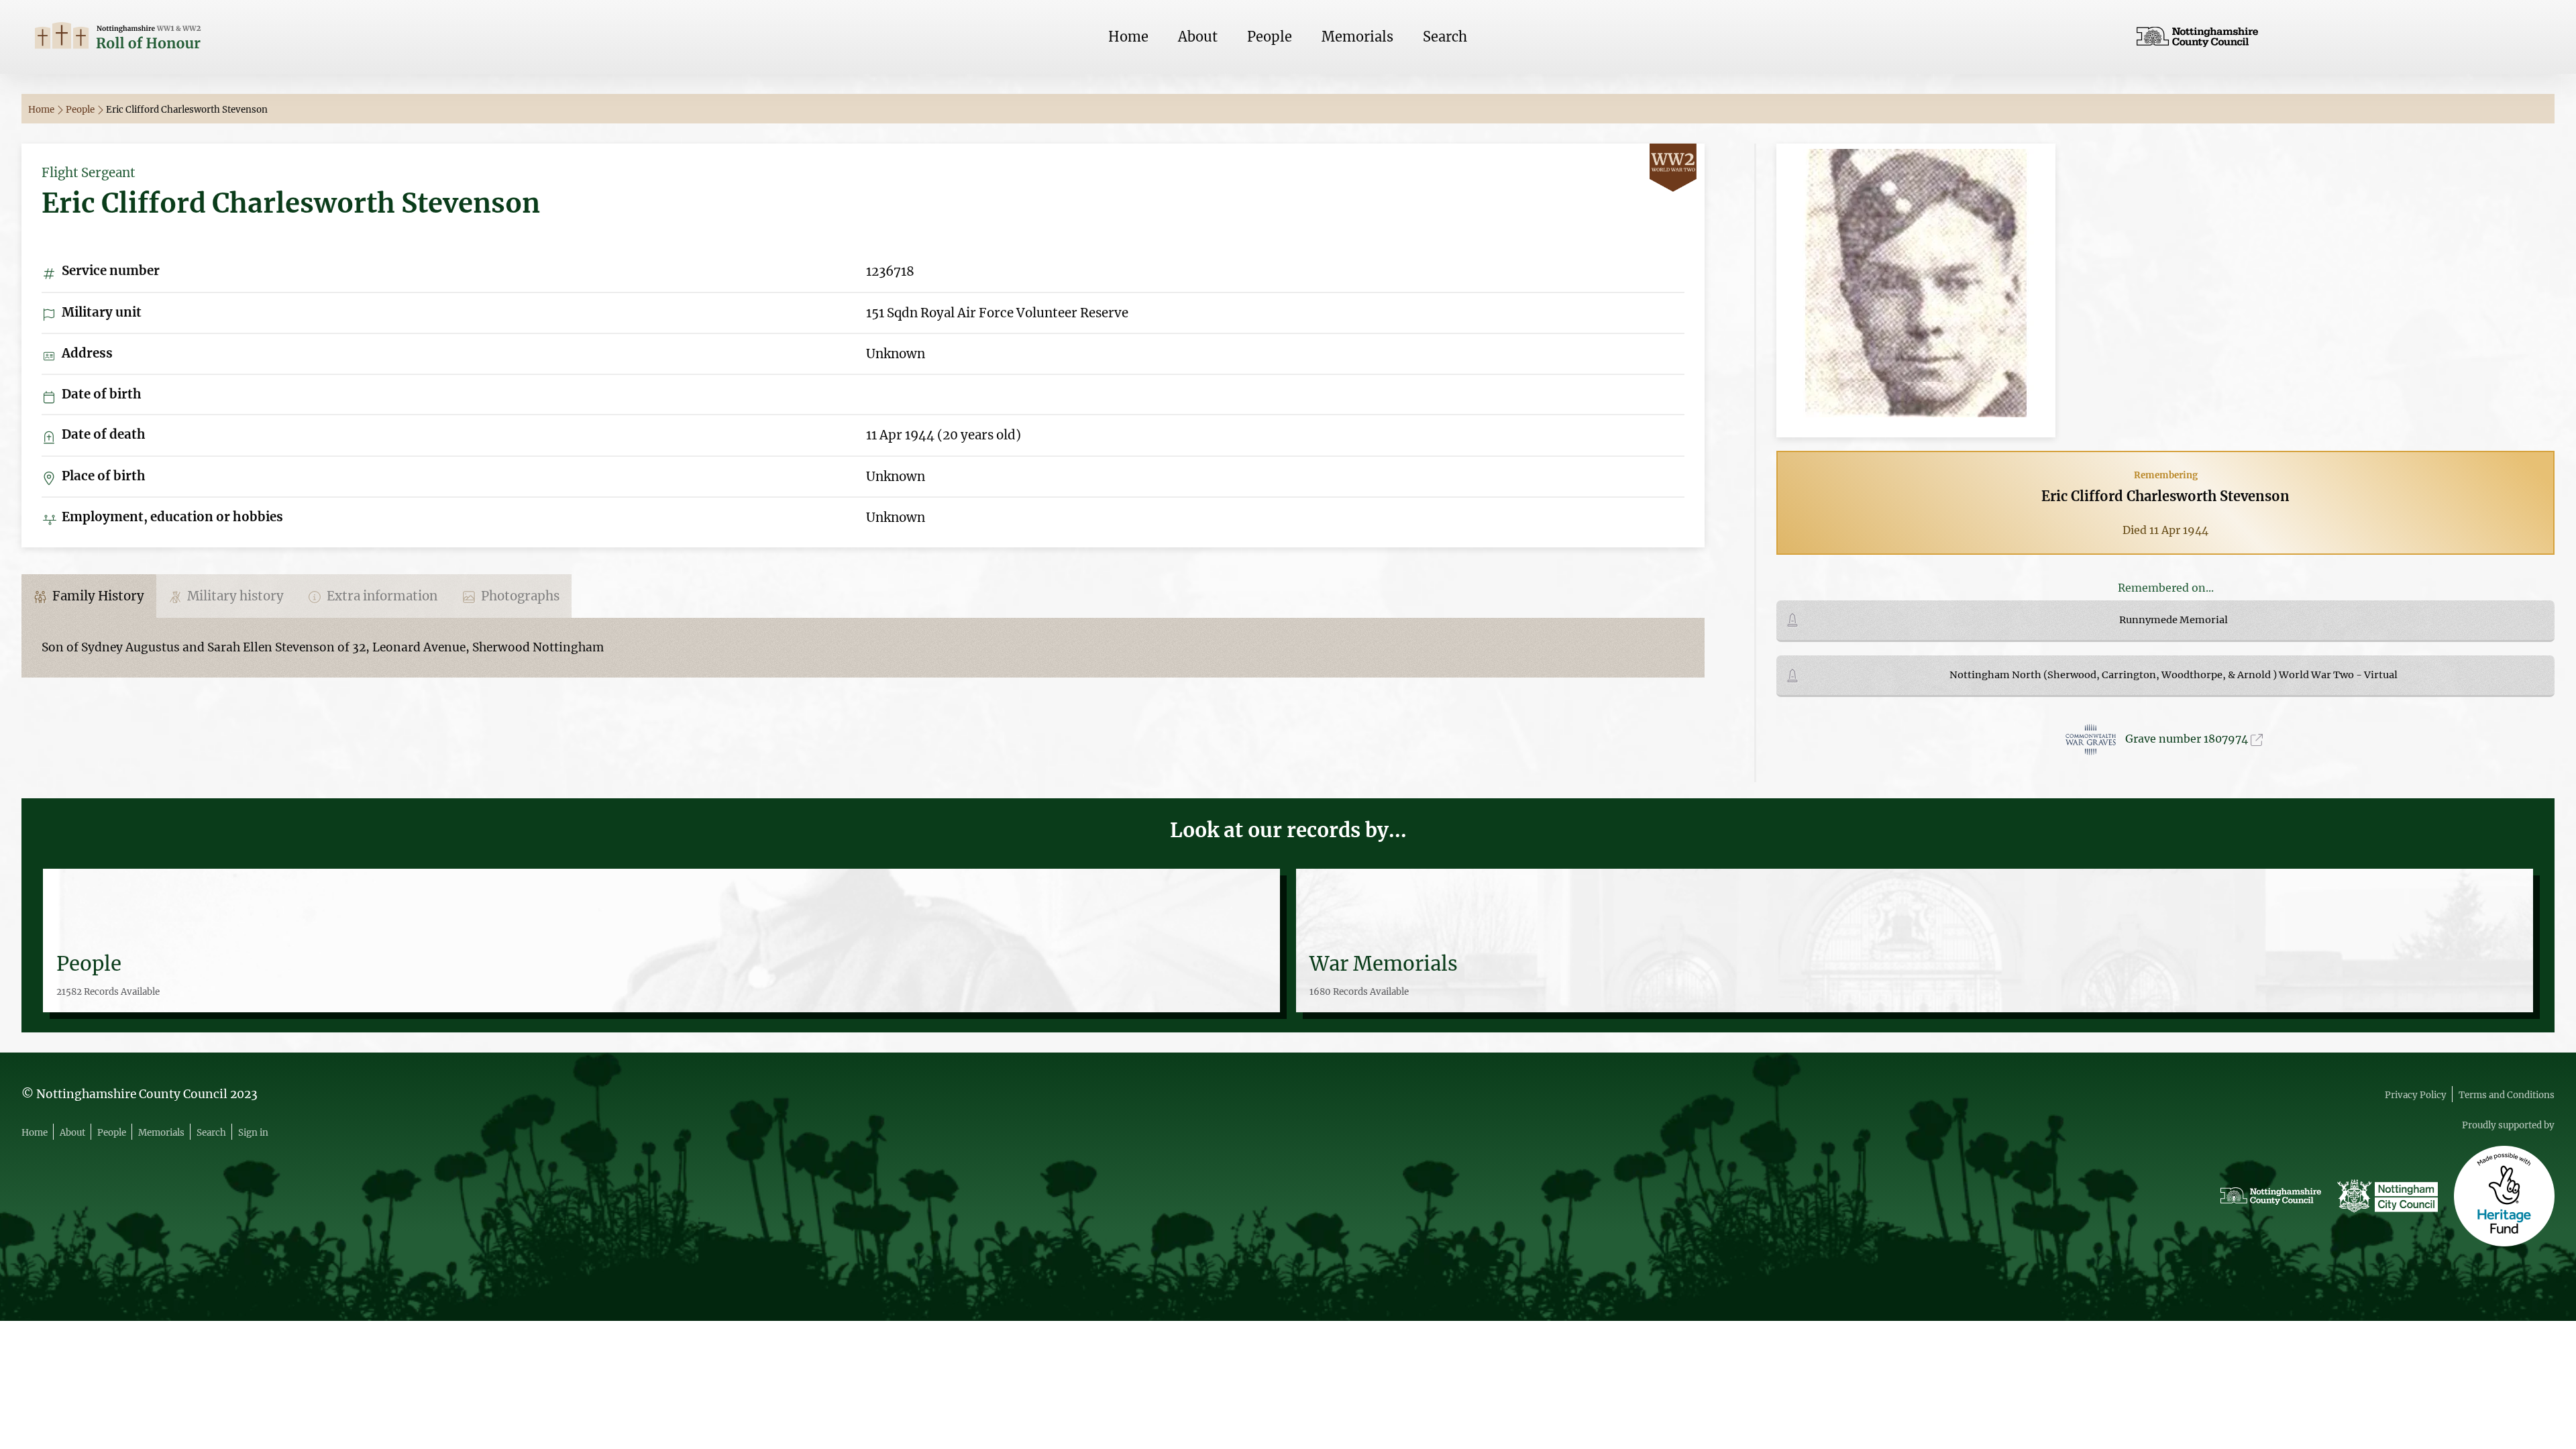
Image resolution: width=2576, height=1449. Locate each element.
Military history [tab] (234, 596)
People (1270, 37)
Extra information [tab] (381, 596)
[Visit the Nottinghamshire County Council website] (2339, 37)
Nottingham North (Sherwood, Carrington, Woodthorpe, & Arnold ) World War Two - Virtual (2173, 675)
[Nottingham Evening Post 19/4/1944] (1916, 289)
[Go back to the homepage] (237, 37)
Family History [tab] (97, 596)
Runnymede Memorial (2173, 620)
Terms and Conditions (2507, 1095)
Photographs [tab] (519, 596)
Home (1128, 37)
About (1198, 37)
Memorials (1357, 37)
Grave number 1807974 (2188, 739)
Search (1445, 37)
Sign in (253, 1133)
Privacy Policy (2416, 1095)
